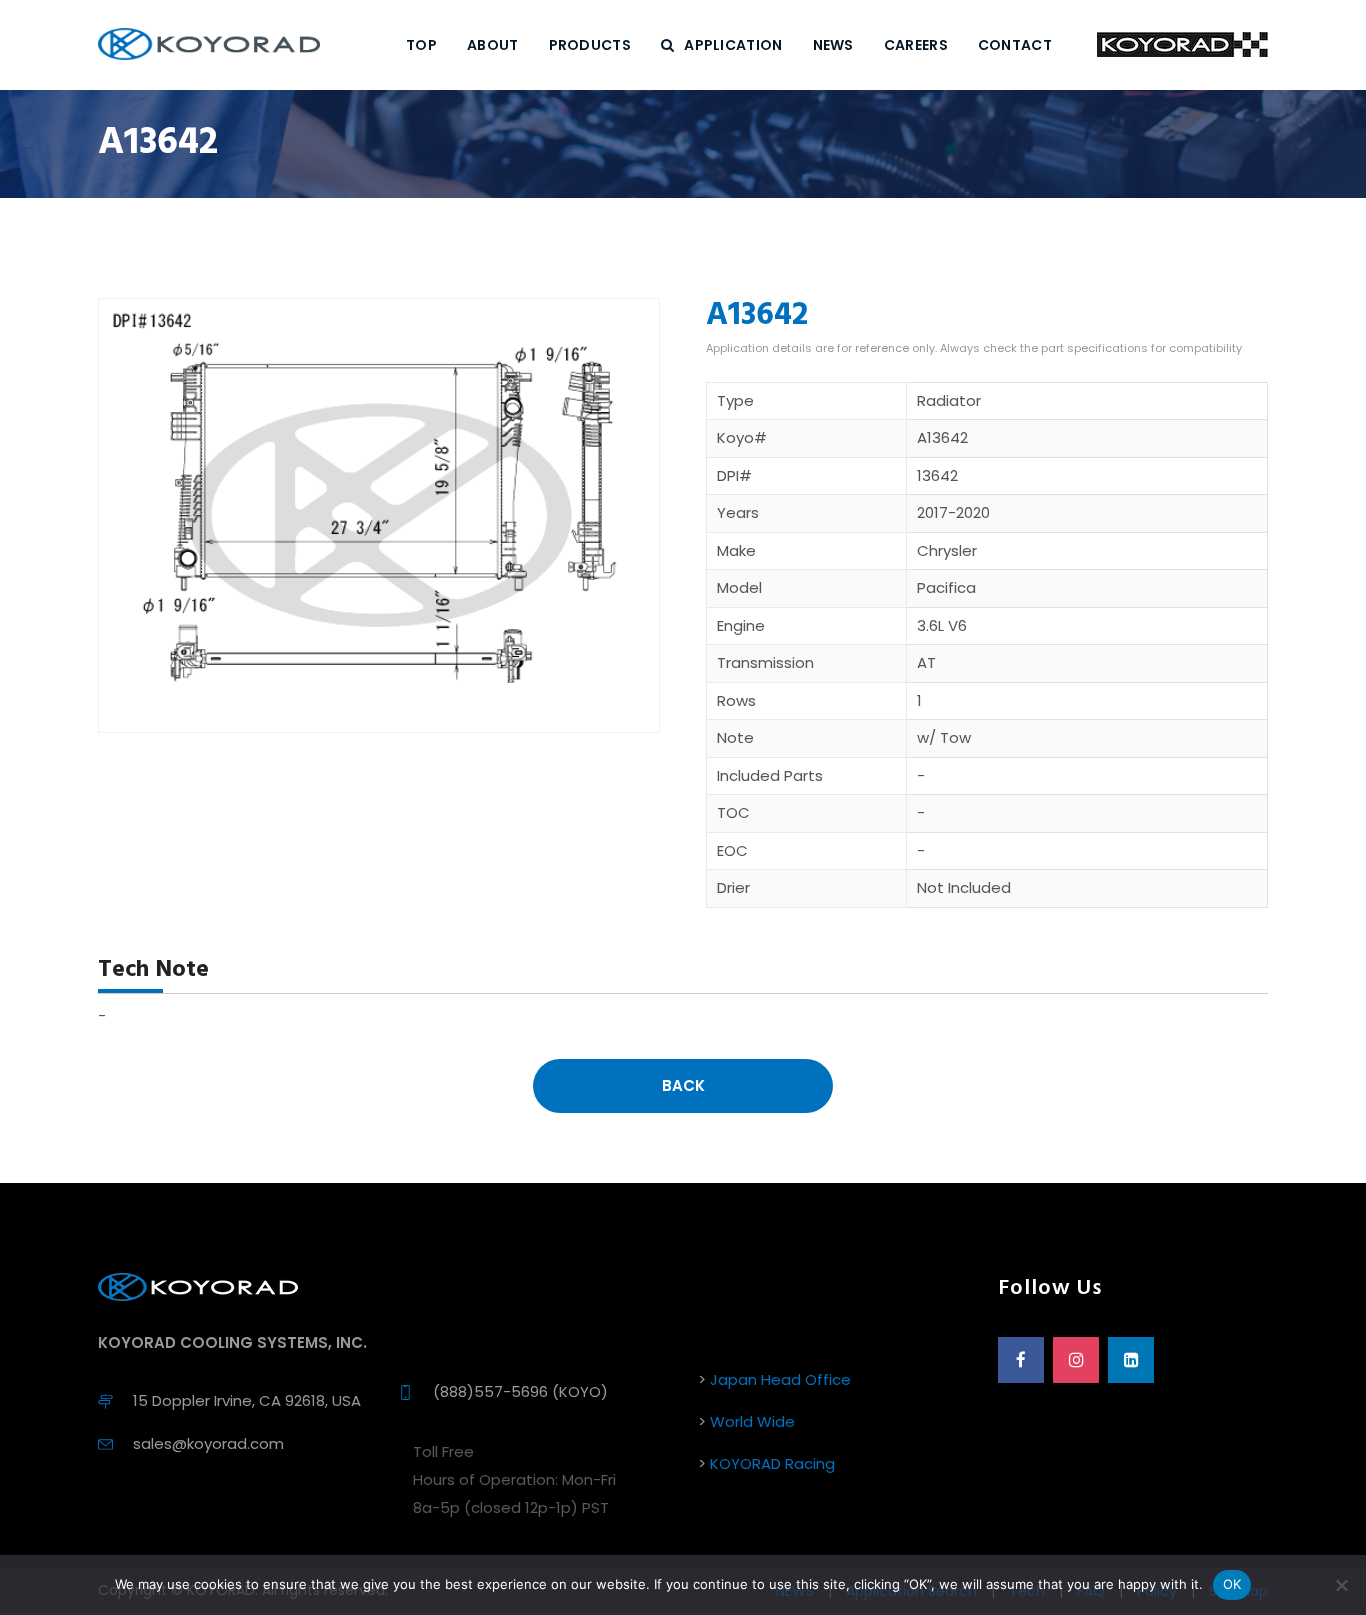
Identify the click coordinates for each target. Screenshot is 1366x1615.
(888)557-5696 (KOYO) (520, 1391)
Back (683, 1085)
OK (1232, 1584)
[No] (1341, 1585)
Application (733, 45)
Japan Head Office (780, 1379)
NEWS (833, 45)
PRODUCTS (590, 45)
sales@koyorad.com (208, 1443)
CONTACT (1015, 45)
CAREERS (916, 45)
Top (421, 45)
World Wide (752, 1421)
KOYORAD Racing (772, 1463)
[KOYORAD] (209, 45)
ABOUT (493, 45)
